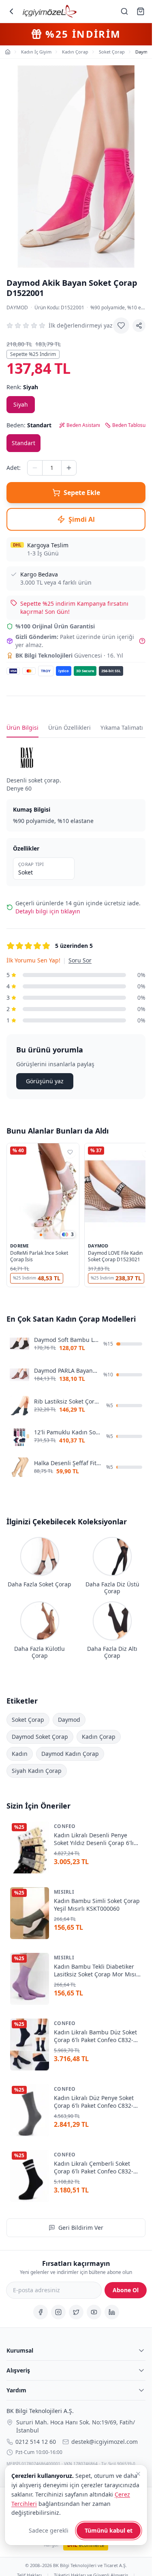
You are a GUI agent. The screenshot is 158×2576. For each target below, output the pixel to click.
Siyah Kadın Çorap (37, 1770)
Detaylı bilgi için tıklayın (48, 911)
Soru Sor (80, 960)
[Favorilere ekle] (121, 326)
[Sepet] (141, 11)
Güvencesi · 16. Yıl (69, 655)
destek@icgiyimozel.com (105, 2442)
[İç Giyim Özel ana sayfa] (50, 11)
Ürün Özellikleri (69, 728)
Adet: (14, 468)
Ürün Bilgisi (22, 728)
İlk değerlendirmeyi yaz (81, 325)
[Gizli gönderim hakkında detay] (142, 641)
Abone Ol (126, 2290)
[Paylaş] (139, 326)
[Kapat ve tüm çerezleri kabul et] (138, 2474)
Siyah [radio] (21, 404)
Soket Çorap (28, 1719)
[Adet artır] (69, 468)
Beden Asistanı (83, 425)
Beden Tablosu (129, 425)
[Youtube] (94, 2312)
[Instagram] (58, 2312)
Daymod (17, 308)
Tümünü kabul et (109, 2530)
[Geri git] (11, 11)
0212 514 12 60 (36, 2442)
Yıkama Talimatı (122, 728)
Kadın (20, 1753)
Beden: (29, 425)
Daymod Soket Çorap (40, 1736)
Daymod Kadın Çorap (70, 1753)
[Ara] (124, 11)
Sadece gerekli (49, 2530)
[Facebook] (41, 2312)
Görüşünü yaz (45, 1081)
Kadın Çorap (99, 1736)
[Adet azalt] (35, 468)
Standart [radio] (23, 443)
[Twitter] (76, 2312)
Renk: (22, 387)
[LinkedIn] (112, 2312)
